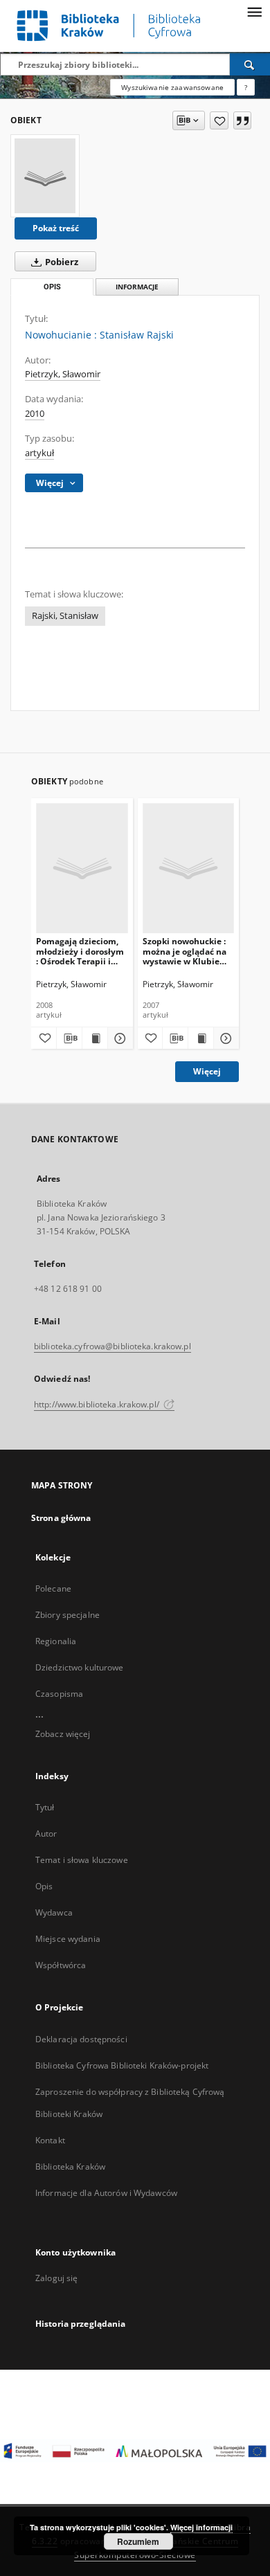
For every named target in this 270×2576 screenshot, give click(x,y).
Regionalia (56, 1641)
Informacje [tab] (137, 287)
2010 (35, 414)
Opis (44, 1886)
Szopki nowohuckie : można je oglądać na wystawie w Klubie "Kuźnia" (184, 951)
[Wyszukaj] (250, 64)
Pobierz (61, 262)
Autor (46, 1834)
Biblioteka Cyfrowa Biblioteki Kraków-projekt (122, 2065)
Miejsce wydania (68, 1939)
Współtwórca (61, 1965)
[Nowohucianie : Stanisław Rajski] (45, 176)
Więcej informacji (201, 2527)
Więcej (207, 1071)
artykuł (39, 453)
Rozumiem (138, 2541)
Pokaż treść (56, 228)
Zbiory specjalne (67, 1615)
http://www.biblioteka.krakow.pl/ (98, 1404)
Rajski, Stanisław (65, 616)
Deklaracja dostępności (81, 2039)
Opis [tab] (52, 287)
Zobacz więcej (63, 1734)
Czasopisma (59, 1694)
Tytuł (45, 1807)
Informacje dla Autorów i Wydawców (106, 2193)
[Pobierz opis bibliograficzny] (69, 1038)
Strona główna (61, 1518)
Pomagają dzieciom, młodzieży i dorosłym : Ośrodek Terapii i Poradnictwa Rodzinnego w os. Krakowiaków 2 (80, 951)
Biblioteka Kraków (70, 2167)
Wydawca (54, 1912)
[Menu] (254, 11)
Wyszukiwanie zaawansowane (172, 87)
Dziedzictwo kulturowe (80, 1667)
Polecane (53, 1588)
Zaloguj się (57, 2278)
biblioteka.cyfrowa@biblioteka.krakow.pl (112, 1346)
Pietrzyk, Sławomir (63, 374)
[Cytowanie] (242, 120)
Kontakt (50, 2140)
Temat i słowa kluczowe (82, 1860)
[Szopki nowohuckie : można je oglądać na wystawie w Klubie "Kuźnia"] (189, 868)
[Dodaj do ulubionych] (219, 120)
